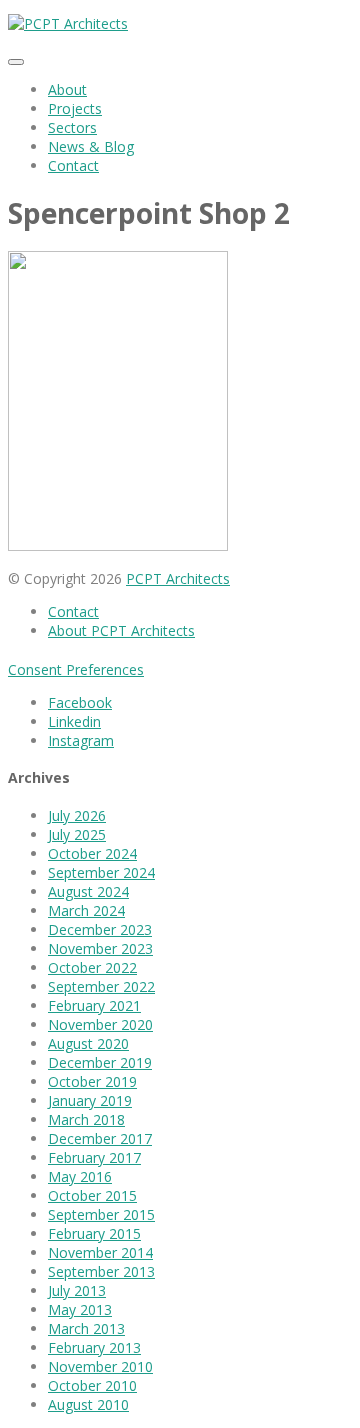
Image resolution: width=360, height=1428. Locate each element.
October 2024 (92, 853)
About (67, 89)
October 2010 (92, 1385)
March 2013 (86, 1328)
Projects (75, 108)
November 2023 (100, 948)
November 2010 (100, 1366)
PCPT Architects (178, 578)
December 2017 (100, 1138)
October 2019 (92, 1081)
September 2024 (101, 872)
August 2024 (88, 891)
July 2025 (77, 834)
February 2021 (94, 1005)
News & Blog (91, 146)
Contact (73, 165)
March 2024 (86, 910)
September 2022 (101, 986)
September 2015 (101, 1214)
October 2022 (92, 967)
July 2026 (77, 815)
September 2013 (101, 1271)
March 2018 (86, 1119)
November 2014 (100, 1252)
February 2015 (94, 1233)
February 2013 (94, 1347)
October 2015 (92, 1195)
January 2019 (90, 1100)
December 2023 (100, 929)
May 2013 (80, 1309)
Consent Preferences (76, 669)
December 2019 (100, 1062)
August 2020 (88, 1043)
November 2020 (100, 1024)
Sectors (72, 127)
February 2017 (94, 1157)
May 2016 (80, 1176)
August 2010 (88, 1404)
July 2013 (77, 1290)
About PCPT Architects (121, 630)
